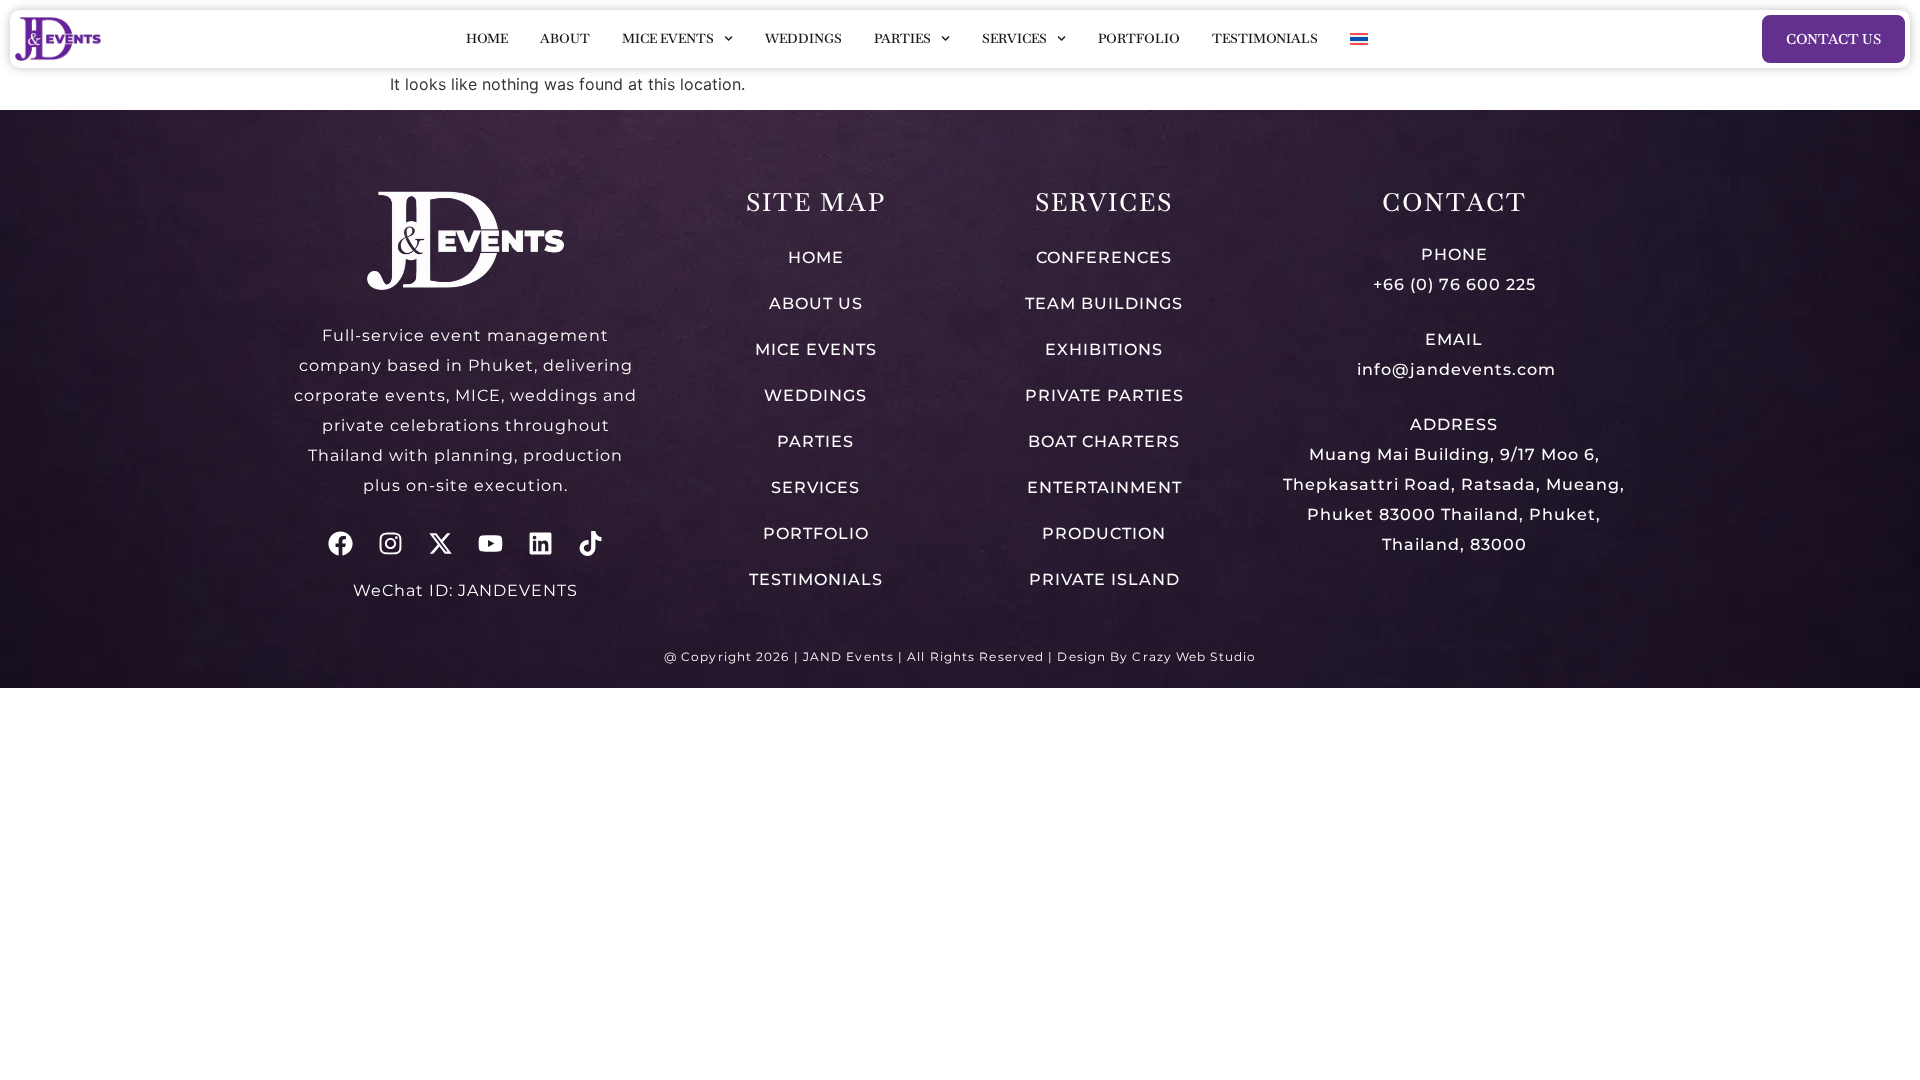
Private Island (1104, 579)
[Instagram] (390, 543)
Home (487, 38)
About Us (816, 303)
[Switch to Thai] (1359, 39)
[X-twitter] (440, 543)
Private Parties (1104, 395)
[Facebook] (340, 543)
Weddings (803, 38)
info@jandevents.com (1454, 369)
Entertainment (1104, 487)
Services (1014, 38)
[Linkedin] (540, 543)
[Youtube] (490, 543)
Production (1104, 533)
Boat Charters (1104, 441)
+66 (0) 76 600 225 (1454, 284)
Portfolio (1139, 38)
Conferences (1104, 257)
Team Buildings (1104, 303)
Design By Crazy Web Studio (1156, 656)
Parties (902, 38)
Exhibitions (1104, 349)
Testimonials (1265, 38)
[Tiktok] (590, 543)
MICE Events (668, 38)
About (565, 38)
